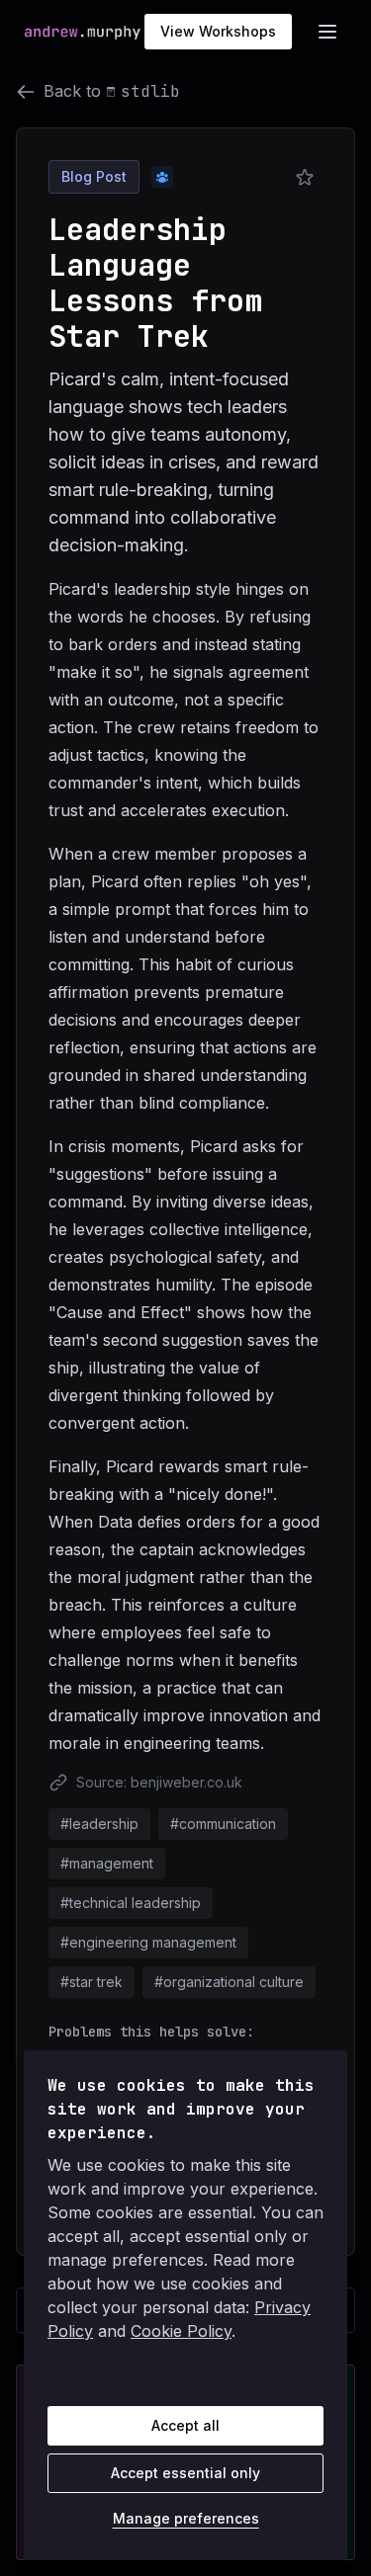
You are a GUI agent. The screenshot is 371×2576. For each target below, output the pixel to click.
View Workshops (218, 31)
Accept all (185, 2425)
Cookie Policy (181, 2331)
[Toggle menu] (327, 32)
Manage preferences (186, 2518)
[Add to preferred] (305, 178)
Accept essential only (185, 2473)
